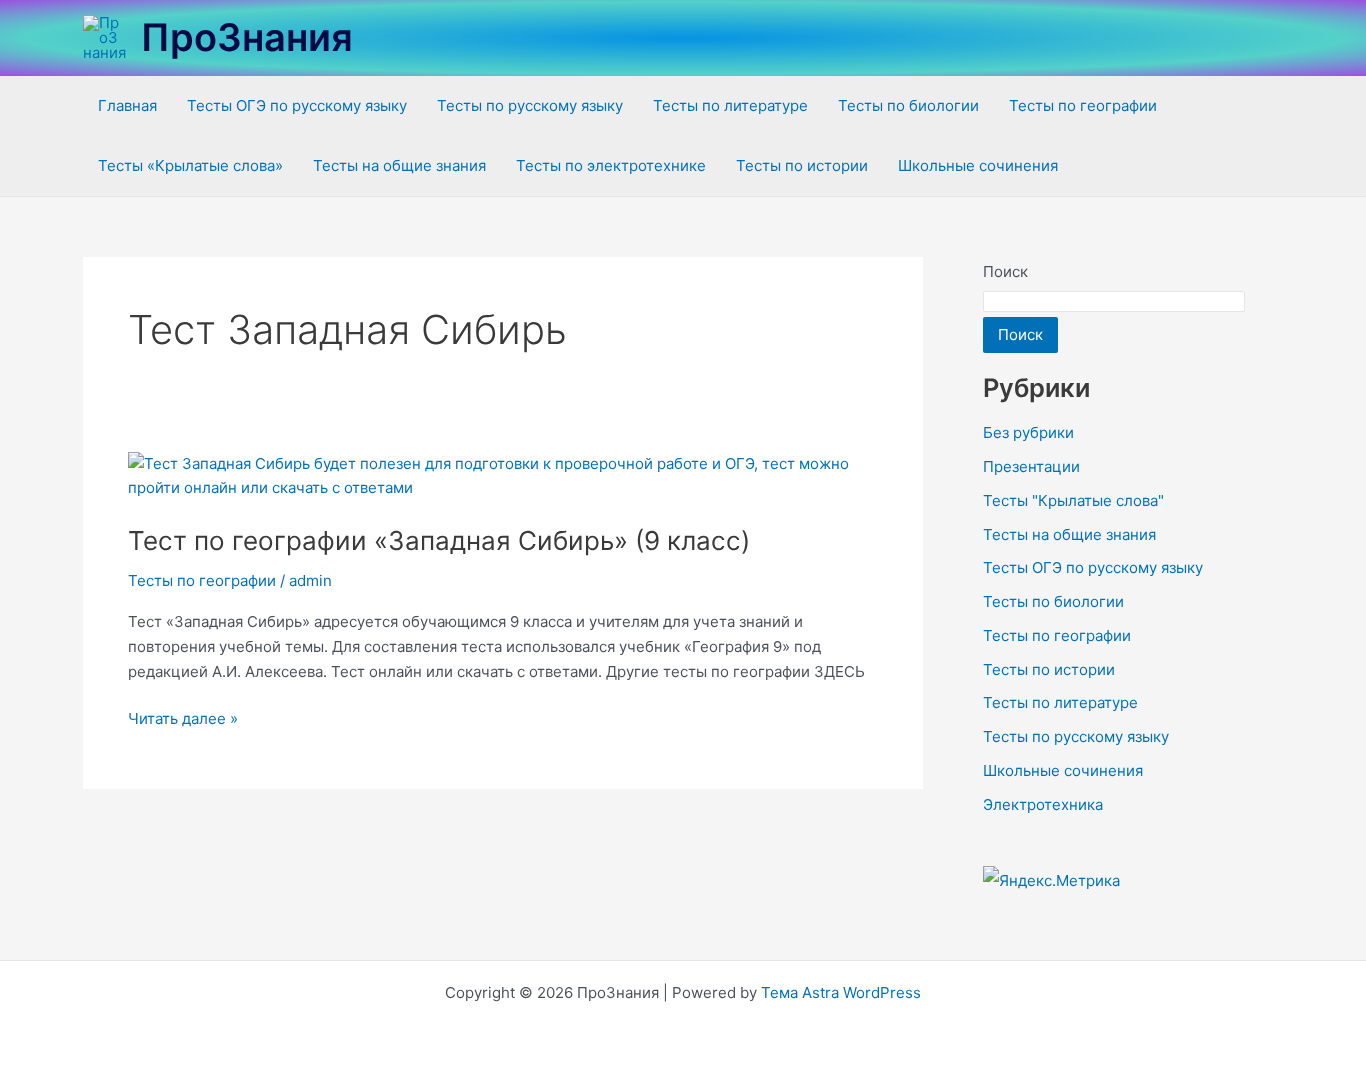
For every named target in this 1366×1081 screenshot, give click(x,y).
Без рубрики (1028, 432)
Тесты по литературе (730, 105)
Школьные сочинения (978, 165)
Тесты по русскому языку (530, 105)
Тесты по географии (1083, 105)
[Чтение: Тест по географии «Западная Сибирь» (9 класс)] (503, 474)
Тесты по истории (802, 165)
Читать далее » (183, 717)
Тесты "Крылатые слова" (1073, 500)
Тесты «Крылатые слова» (190, 165)
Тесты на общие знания (399, 165)
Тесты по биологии (908, 105)
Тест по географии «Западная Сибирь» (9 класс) (439, 540)
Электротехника (1043, 804)
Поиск (1005, 271)
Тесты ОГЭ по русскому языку (297, 105)
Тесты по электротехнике (611, 165)
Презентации (1031, 466)
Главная (127, 105)
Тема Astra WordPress (841, 992)
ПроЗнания (247, 37)
